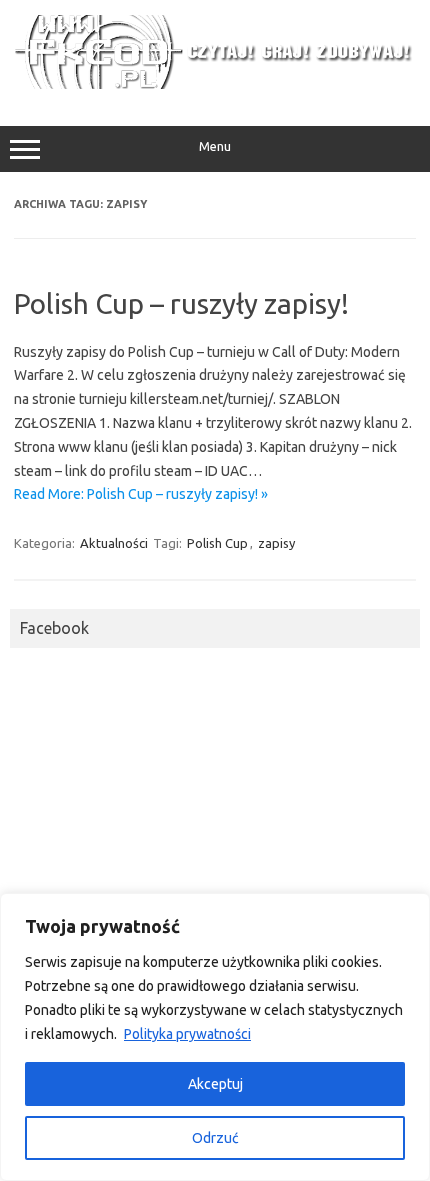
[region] (215, 1037)
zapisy (276, 543)
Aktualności (114, 543)
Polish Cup (217, 543)
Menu (215, 146)
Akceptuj (215, 1084)
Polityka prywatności (187, 1034)
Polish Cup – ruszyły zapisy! (181, 303)
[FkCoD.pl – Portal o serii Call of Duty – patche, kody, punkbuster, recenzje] (215, 84)
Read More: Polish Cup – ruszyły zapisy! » (141, 494)
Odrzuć (215, 1138)
